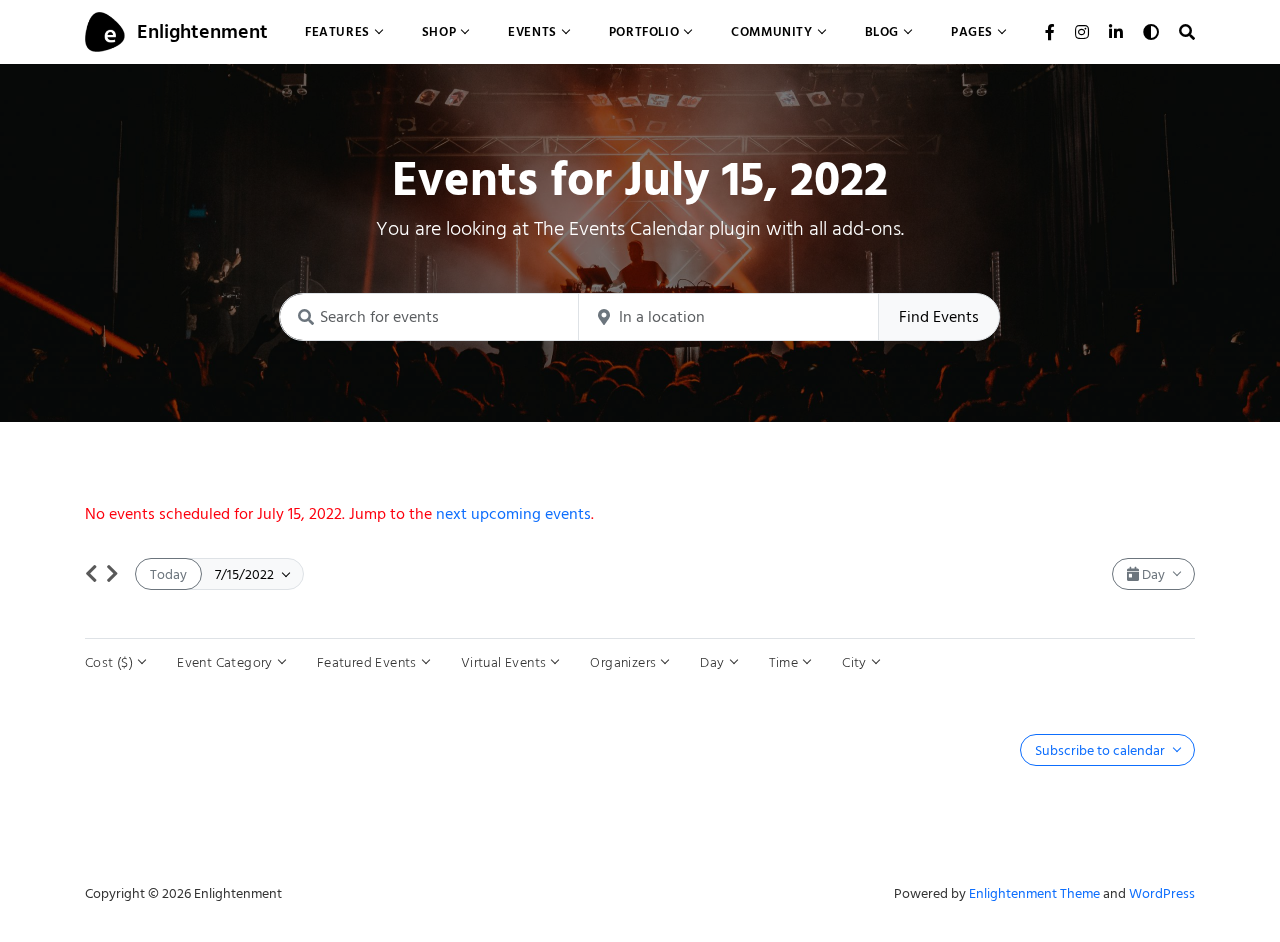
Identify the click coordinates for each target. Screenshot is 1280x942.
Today (168, 574)
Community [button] (771, 31)
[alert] (640, 514)
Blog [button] (882, 31)
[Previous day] (91, 574)
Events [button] (532, 31)
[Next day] (112, 574)
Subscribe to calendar (1101, 750)
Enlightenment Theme (1034, 893)
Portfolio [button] (644, 31)
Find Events (939, 317)
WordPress (1162, 893)
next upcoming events (513, 514)
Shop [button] (439, 31)
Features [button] (337, 31)
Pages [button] (972, 31)
